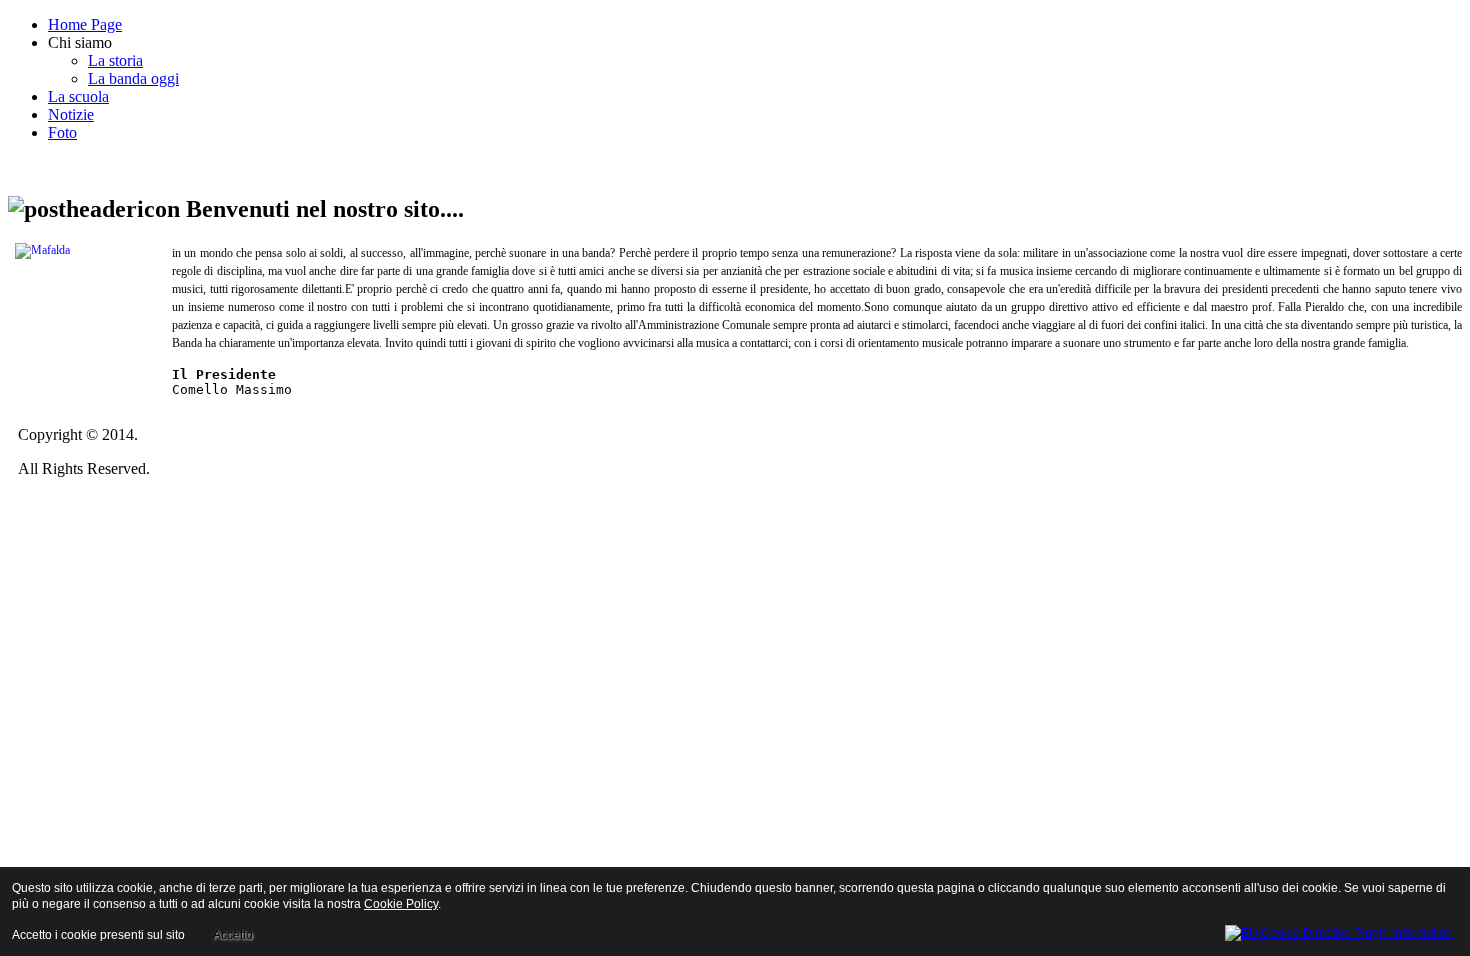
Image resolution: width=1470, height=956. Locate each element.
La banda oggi (133, 78)
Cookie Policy (401, 904)
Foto (62, 132)
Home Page (85, 24)
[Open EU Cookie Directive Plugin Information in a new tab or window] (1339, 930)
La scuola (78, 96)
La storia (115, 60)
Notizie (71, 114)
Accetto (233, 935)
